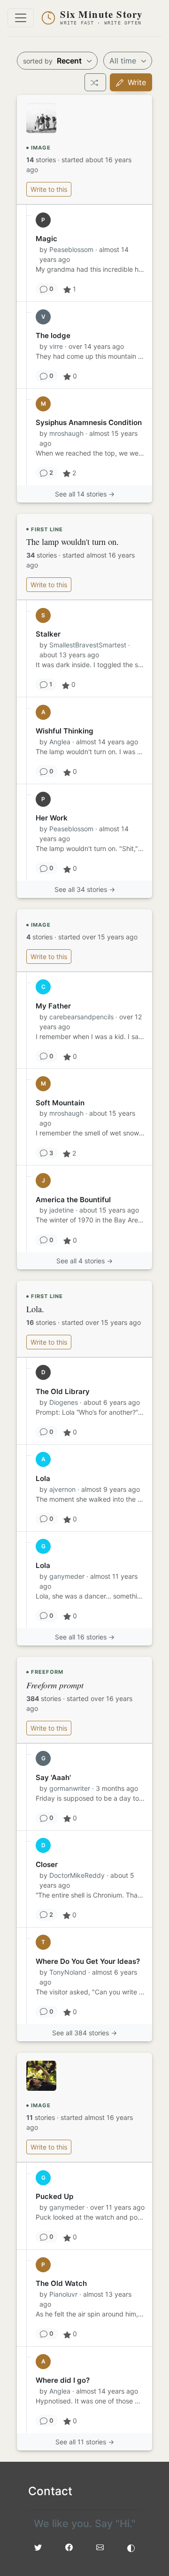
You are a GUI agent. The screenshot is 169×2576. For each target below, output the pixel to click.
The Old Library (63, 1391)
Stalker (48, 634)
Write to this (49, 189)
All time (124, 61)
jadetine (61, 1210)
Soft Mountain (60, 1103)
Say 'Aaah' (53, 1777)
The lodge (53, 335)
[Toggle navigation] (21, 18)
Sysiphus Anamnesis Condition (89, 422)
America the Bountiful (73, 1200)
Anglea (60, 742)
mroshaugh (66, 433)
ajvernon (62, 1489)
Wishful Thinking (65, 731)
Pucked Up (54, 2196)
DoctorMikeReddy (77, 1875)
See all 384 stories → (84, 2033)
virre (56, 346)
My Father (53, 1006)
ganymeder (67, 1576)
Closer (47, 1864)
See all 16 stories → (85, 1637)
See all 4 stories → (84, 1261)
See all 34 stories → (85, 889)
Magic (46, 239)
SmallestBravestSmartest (88, 645)
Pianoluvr (63, 2294)
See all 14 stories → (85, 494)
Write (136, 82)
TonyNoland (68, 1972)
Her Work (52, 818)
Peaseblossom (71, 249)
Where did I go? (63, 2380)
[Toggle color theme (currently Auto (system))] (131, 2547)
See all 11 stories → (85, 2442)
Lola (43, 1478)
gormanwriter (70, 1788)
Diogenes (64, 1402)
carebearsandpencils (81, 1017)
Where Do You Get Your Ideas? (88, 1961)
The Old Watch (61, 2283)
